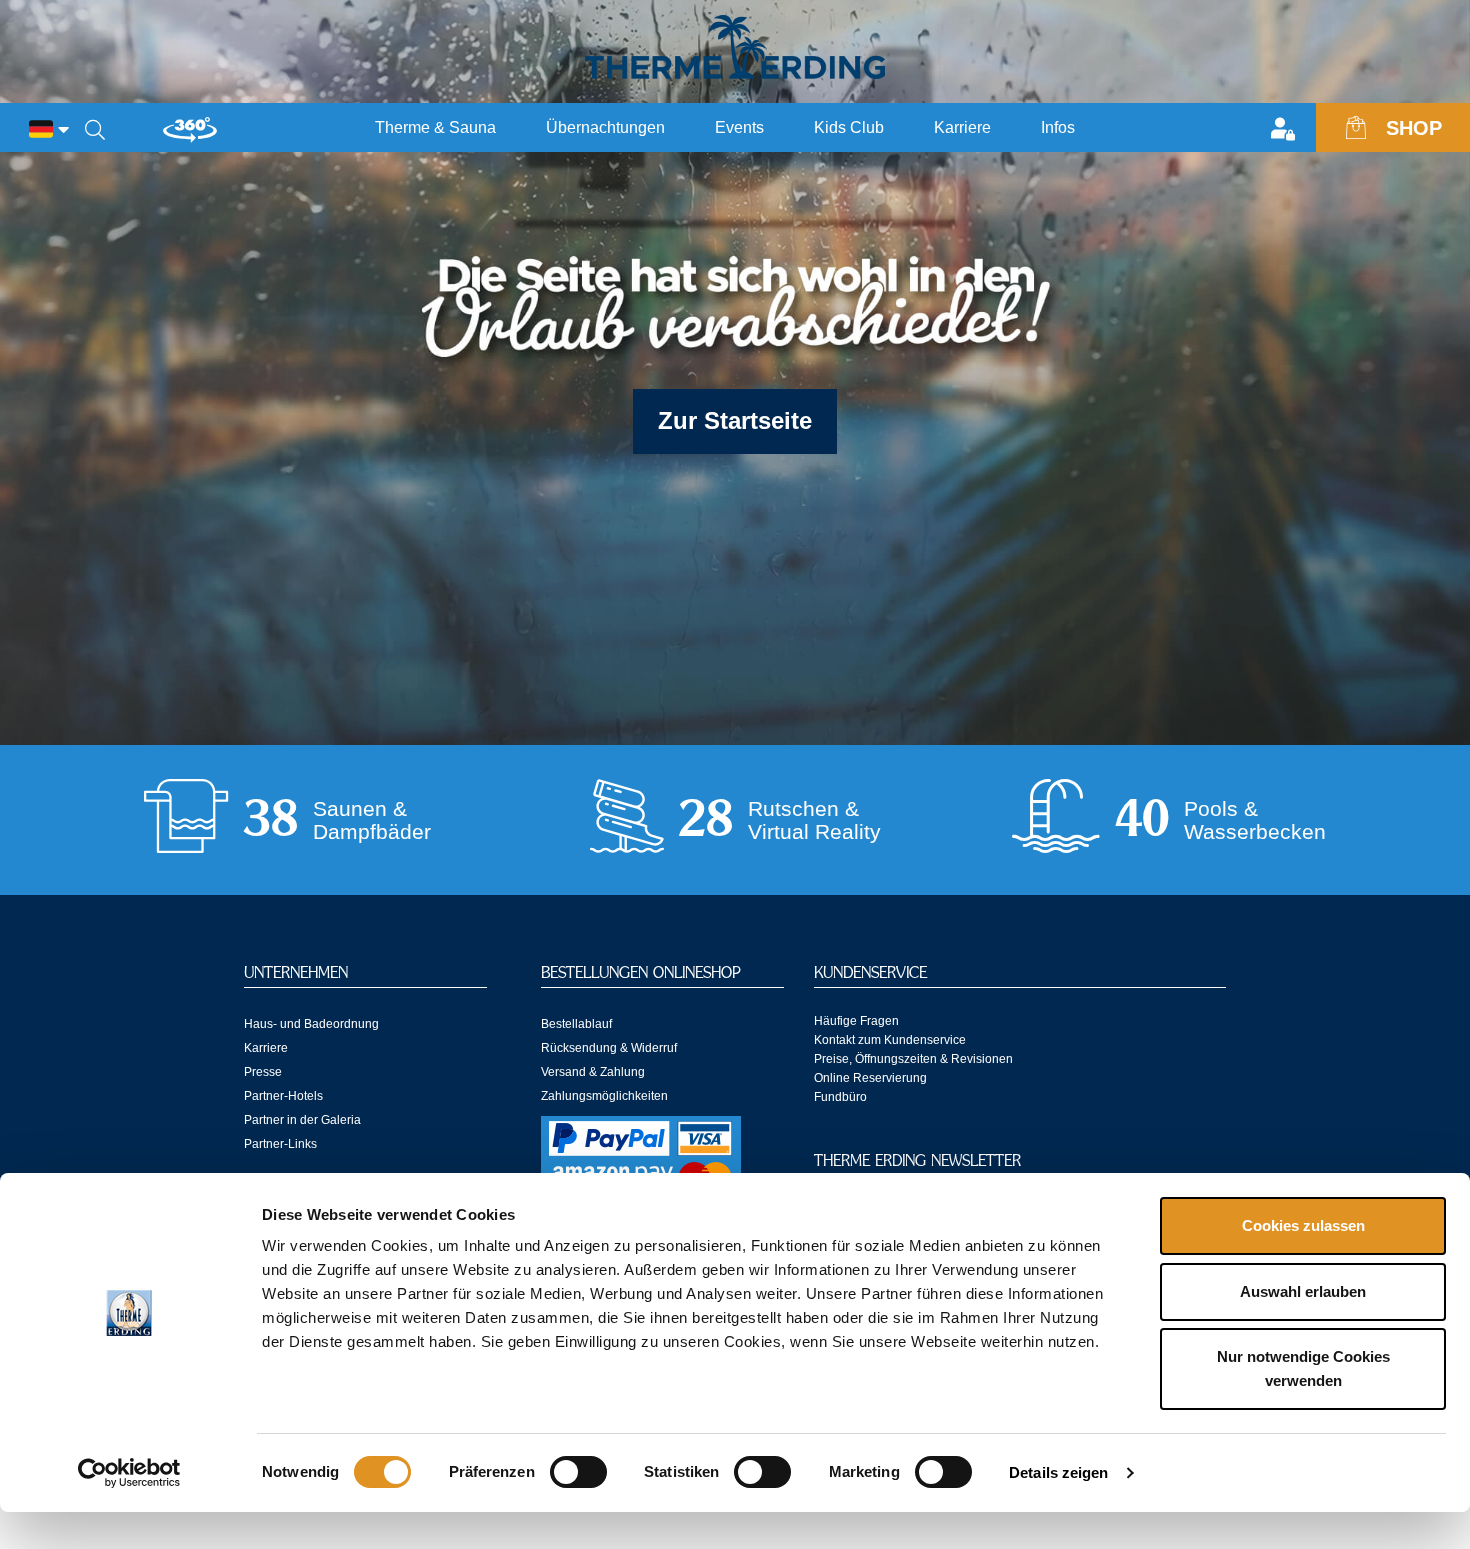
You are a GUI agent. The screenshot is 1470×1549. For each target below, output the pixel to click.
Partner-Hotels (283, 1096)
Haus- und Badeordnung (311, 1024)
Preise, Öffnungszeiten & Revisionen (913, 1059)
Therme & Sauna (435, 127)
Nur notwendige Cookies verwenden (1303, 1368)
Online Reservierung (870, 1078)
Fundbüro (840, 1097)
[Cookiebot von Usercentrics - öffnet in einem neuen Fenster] (129, 1473)
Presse (263, 1072)
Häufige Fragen (856, 1021)
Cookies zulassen (1303, 1225)
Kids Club (849, 127)
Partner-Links (280, 1144)
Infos (1058, 127)
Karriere (962, 127)
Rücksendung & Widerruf (609, 1048)
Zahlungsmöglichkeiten (604, 1096)
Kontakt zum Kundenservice (890, 1040)
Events (739, 127)
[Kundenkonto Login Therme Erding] (1288, 131)
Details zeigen (1058, 1472)
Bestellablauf (576, 1024)
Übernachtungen (605, 127)
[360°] (190, 137)
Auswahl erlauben (1303, 1291)
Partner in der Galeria (302, 1120)
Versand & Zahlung (593, 1072)
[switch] (578, 1472)
